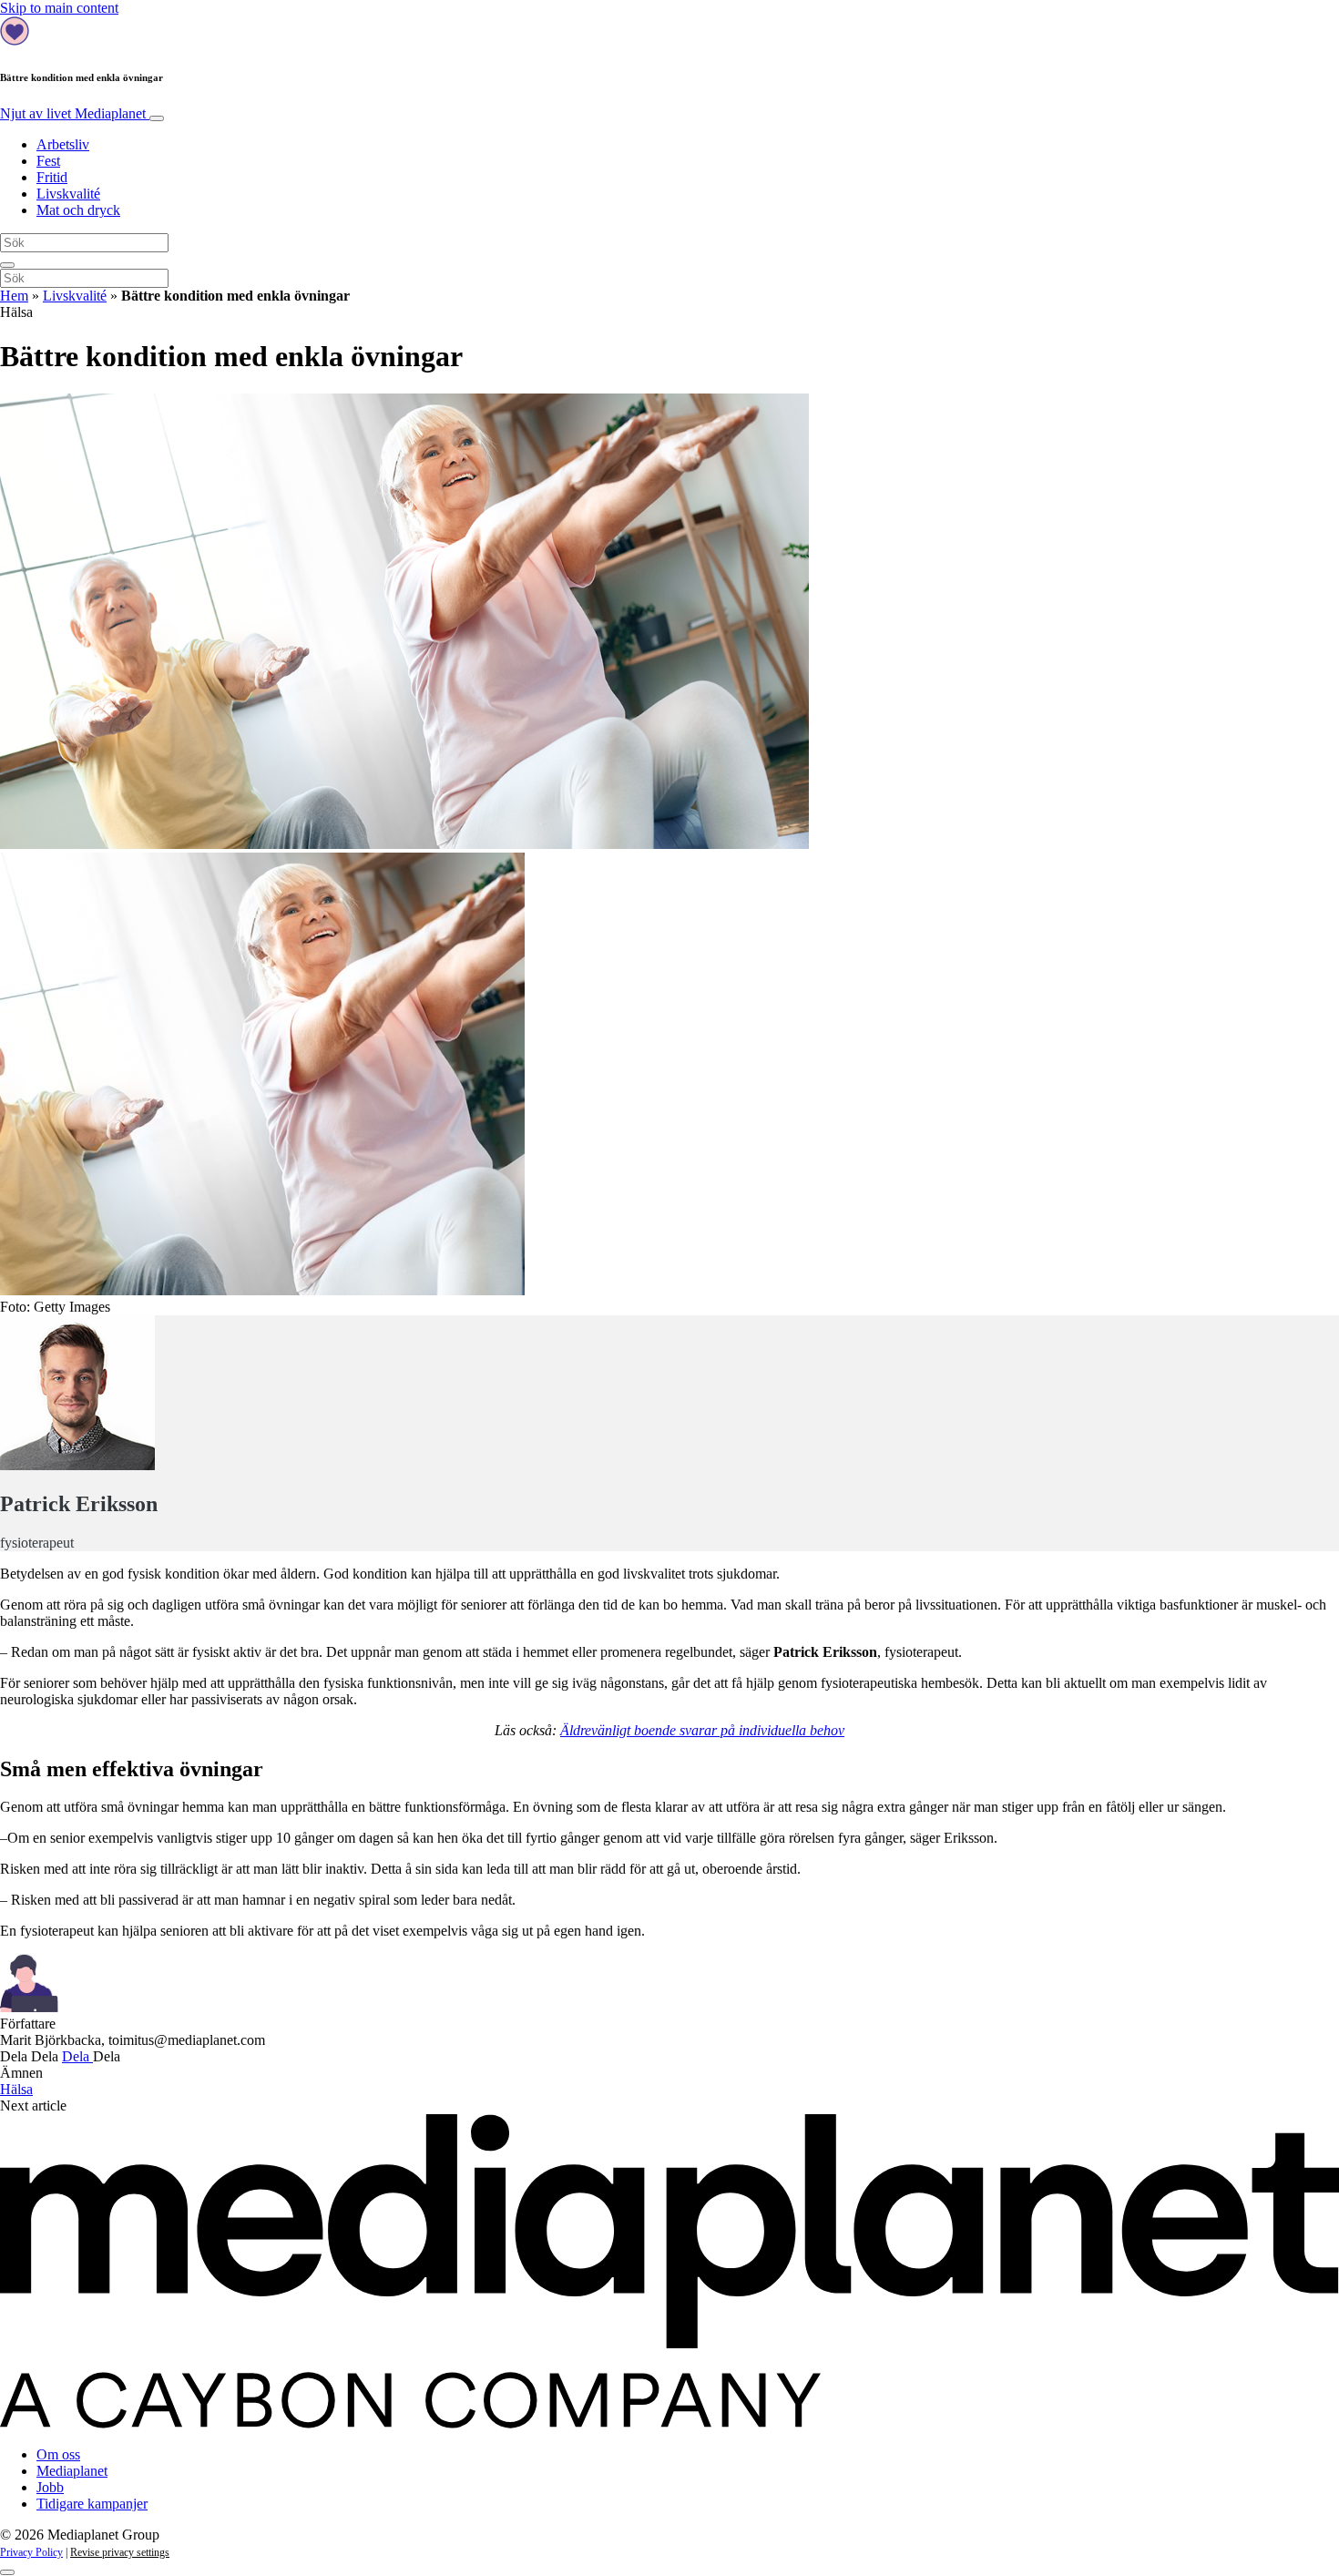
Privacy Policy (31, 2552)
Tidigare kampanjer (92, 2504)
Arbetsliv (63, 144)
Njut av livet (73, 113)
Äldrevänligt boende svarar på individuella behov (702, 1730)
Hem (14, 296)
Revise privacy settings (120, 2552)
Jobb (50, 2487)
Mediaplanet (72, 2471)
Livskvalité (68, 194)
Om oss (58, 2454)
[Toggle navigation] (157, 118)
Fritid (52, 177)
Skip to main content (59, 8)
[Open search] (7, 265)
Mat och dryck (78, 210)
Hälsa (16, 2089)
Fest (48, 161)
